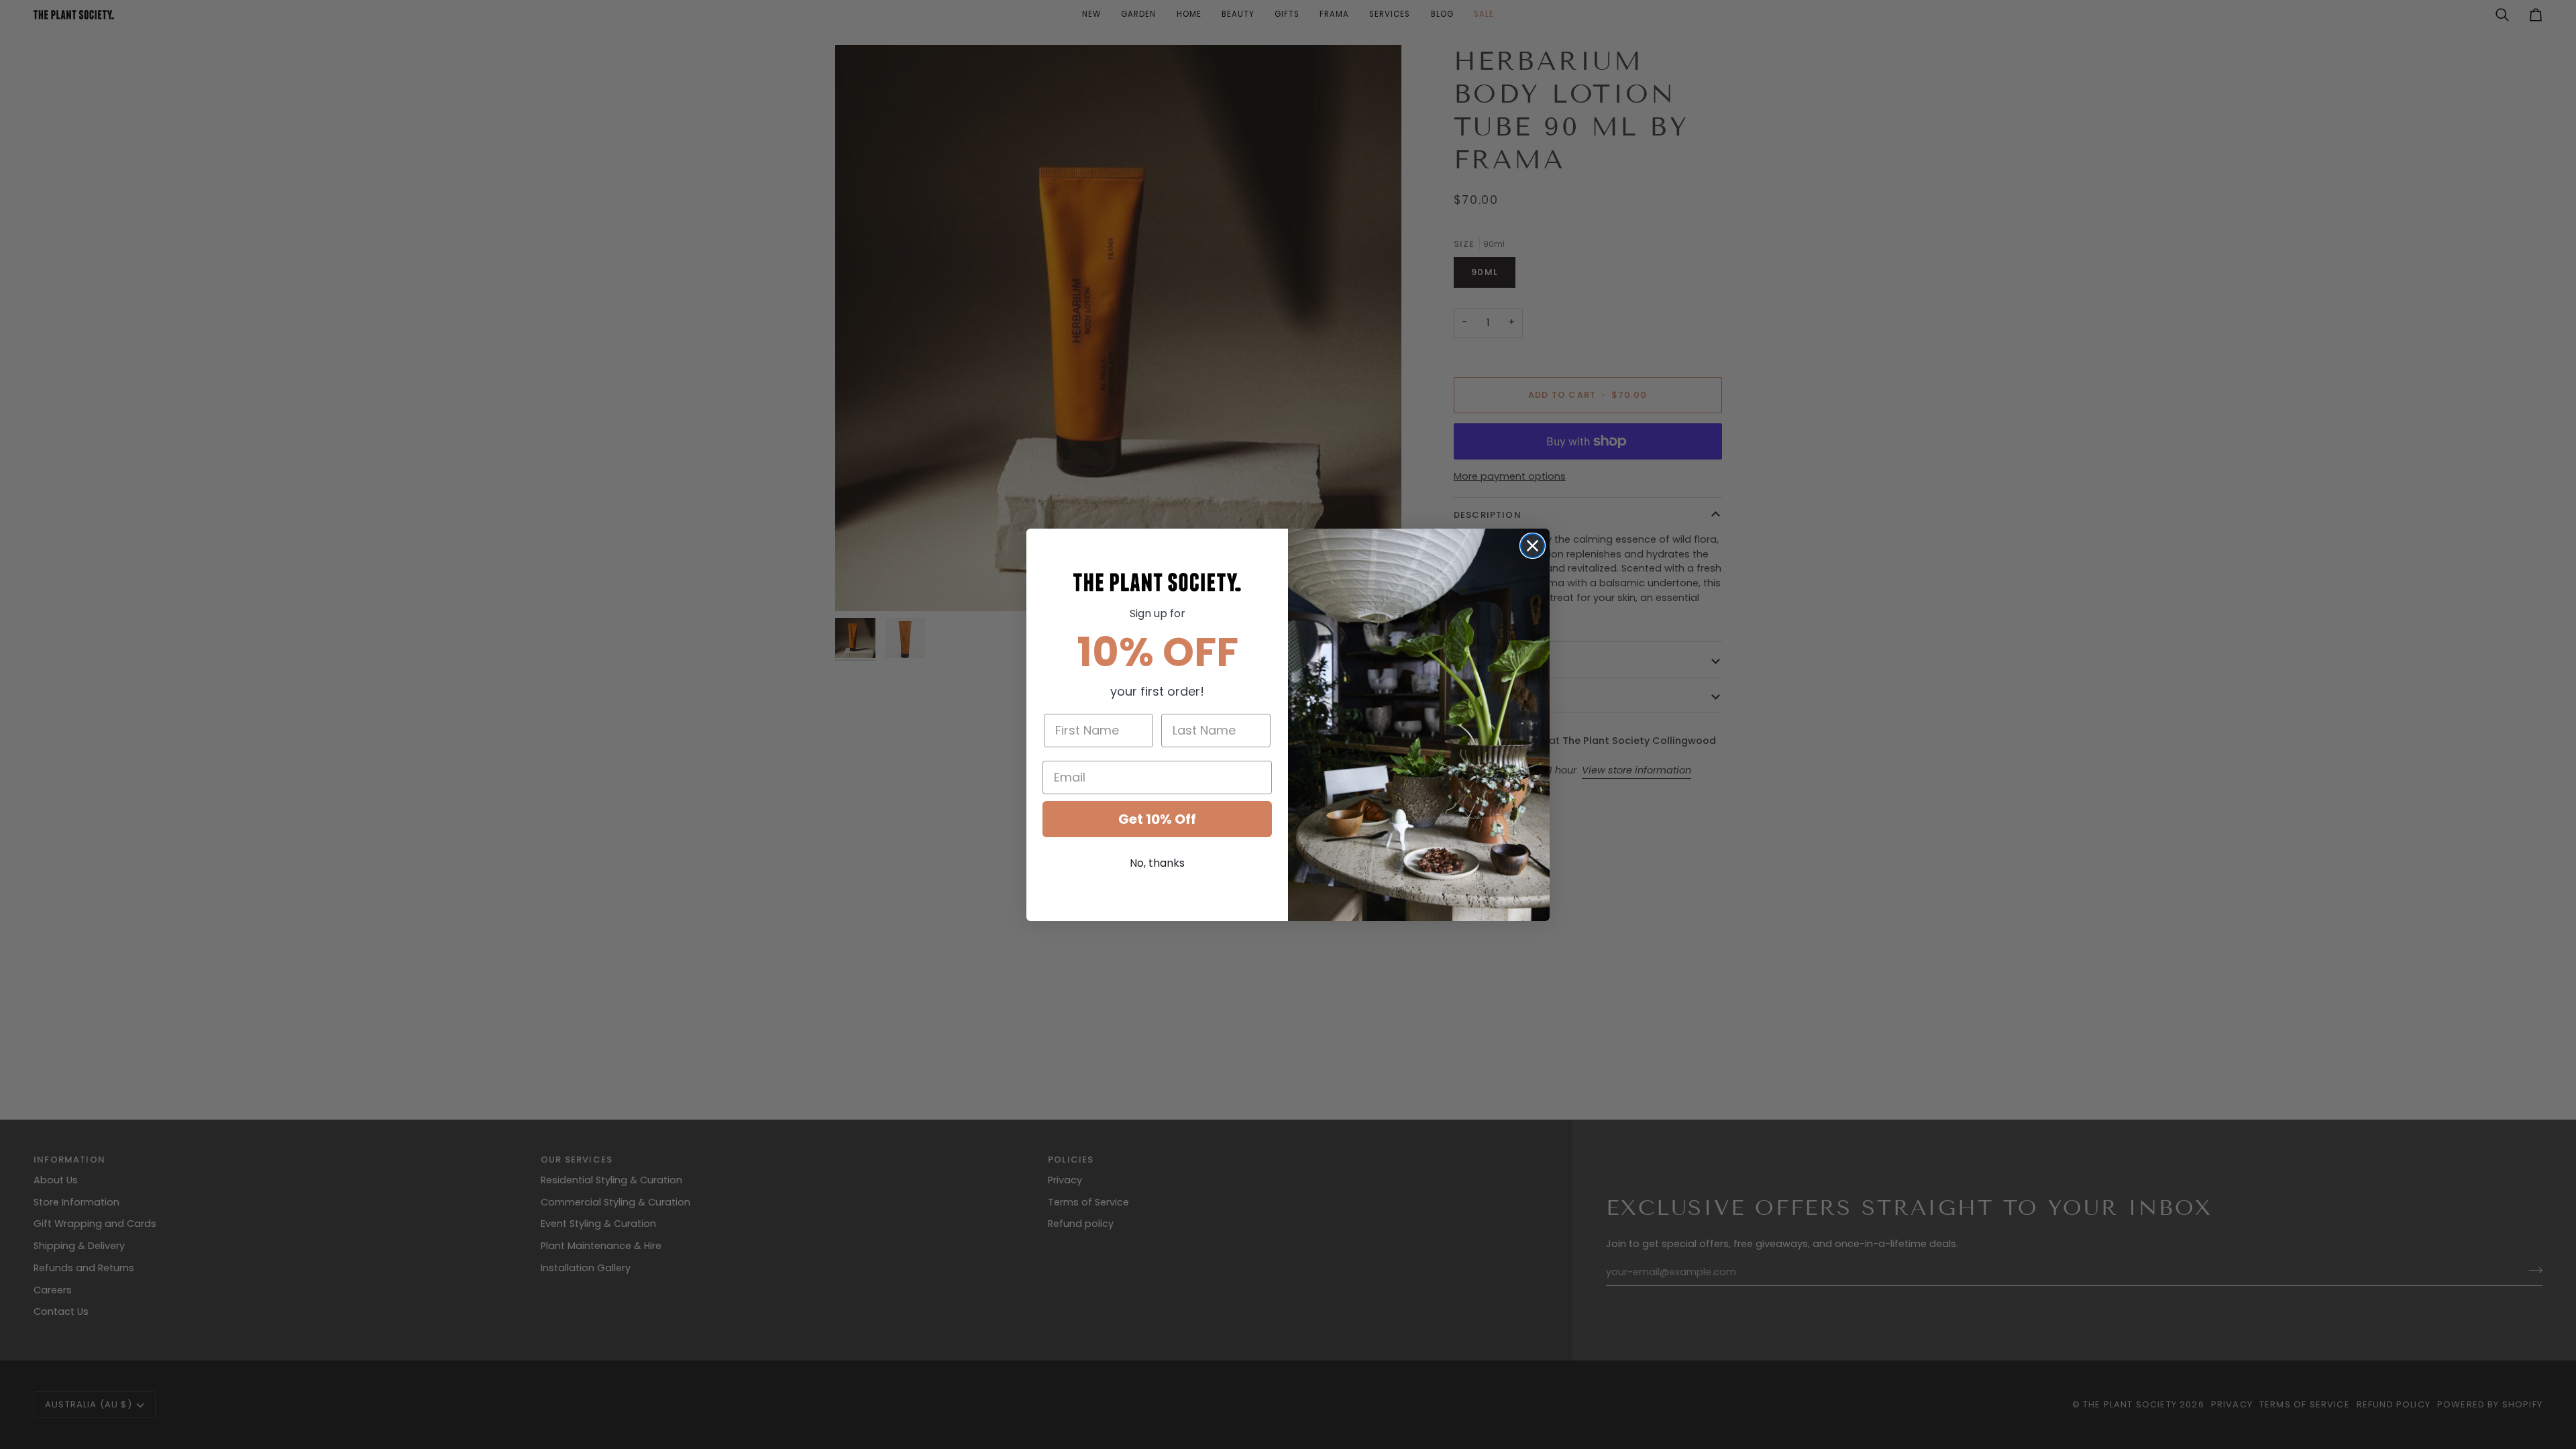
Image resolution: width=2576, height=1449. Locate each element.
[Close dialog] (1533, 546)
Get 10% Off (1157, 819)
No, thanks (1157, 863)
